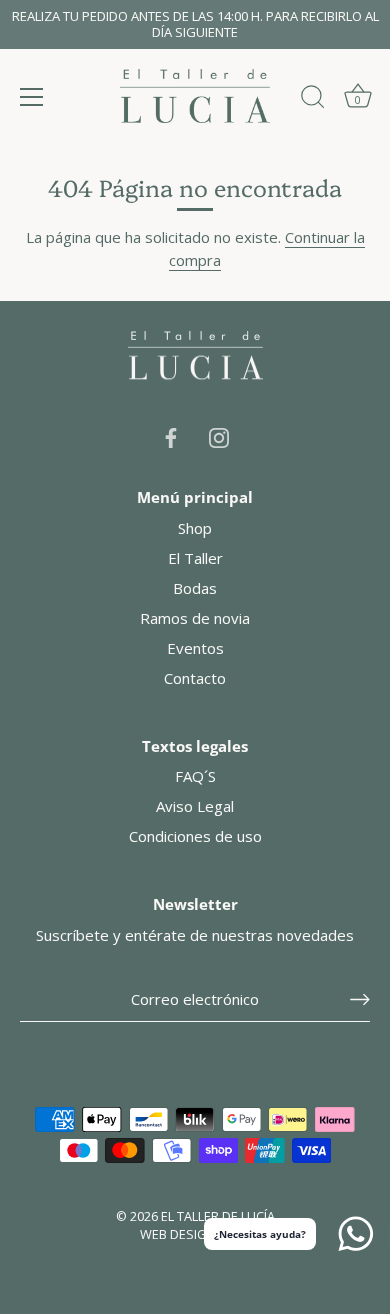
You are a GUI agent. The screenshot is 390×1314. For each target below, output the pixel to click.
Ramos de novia (195, 618)
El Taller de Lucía (218, 1216)
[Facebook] (171, 436)
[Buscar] (313, 100)
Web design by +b (195, 1234)
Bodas (195, 588)
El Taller (195, 558)
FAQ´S (195, 776)
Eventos (195, 648)
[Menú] (32, 97)
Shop (195, 528)
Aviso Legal (195, 806)
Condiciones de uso (195, 836)
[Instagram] (219, 436)
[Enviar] (360, 999)
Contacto (195, 678)
